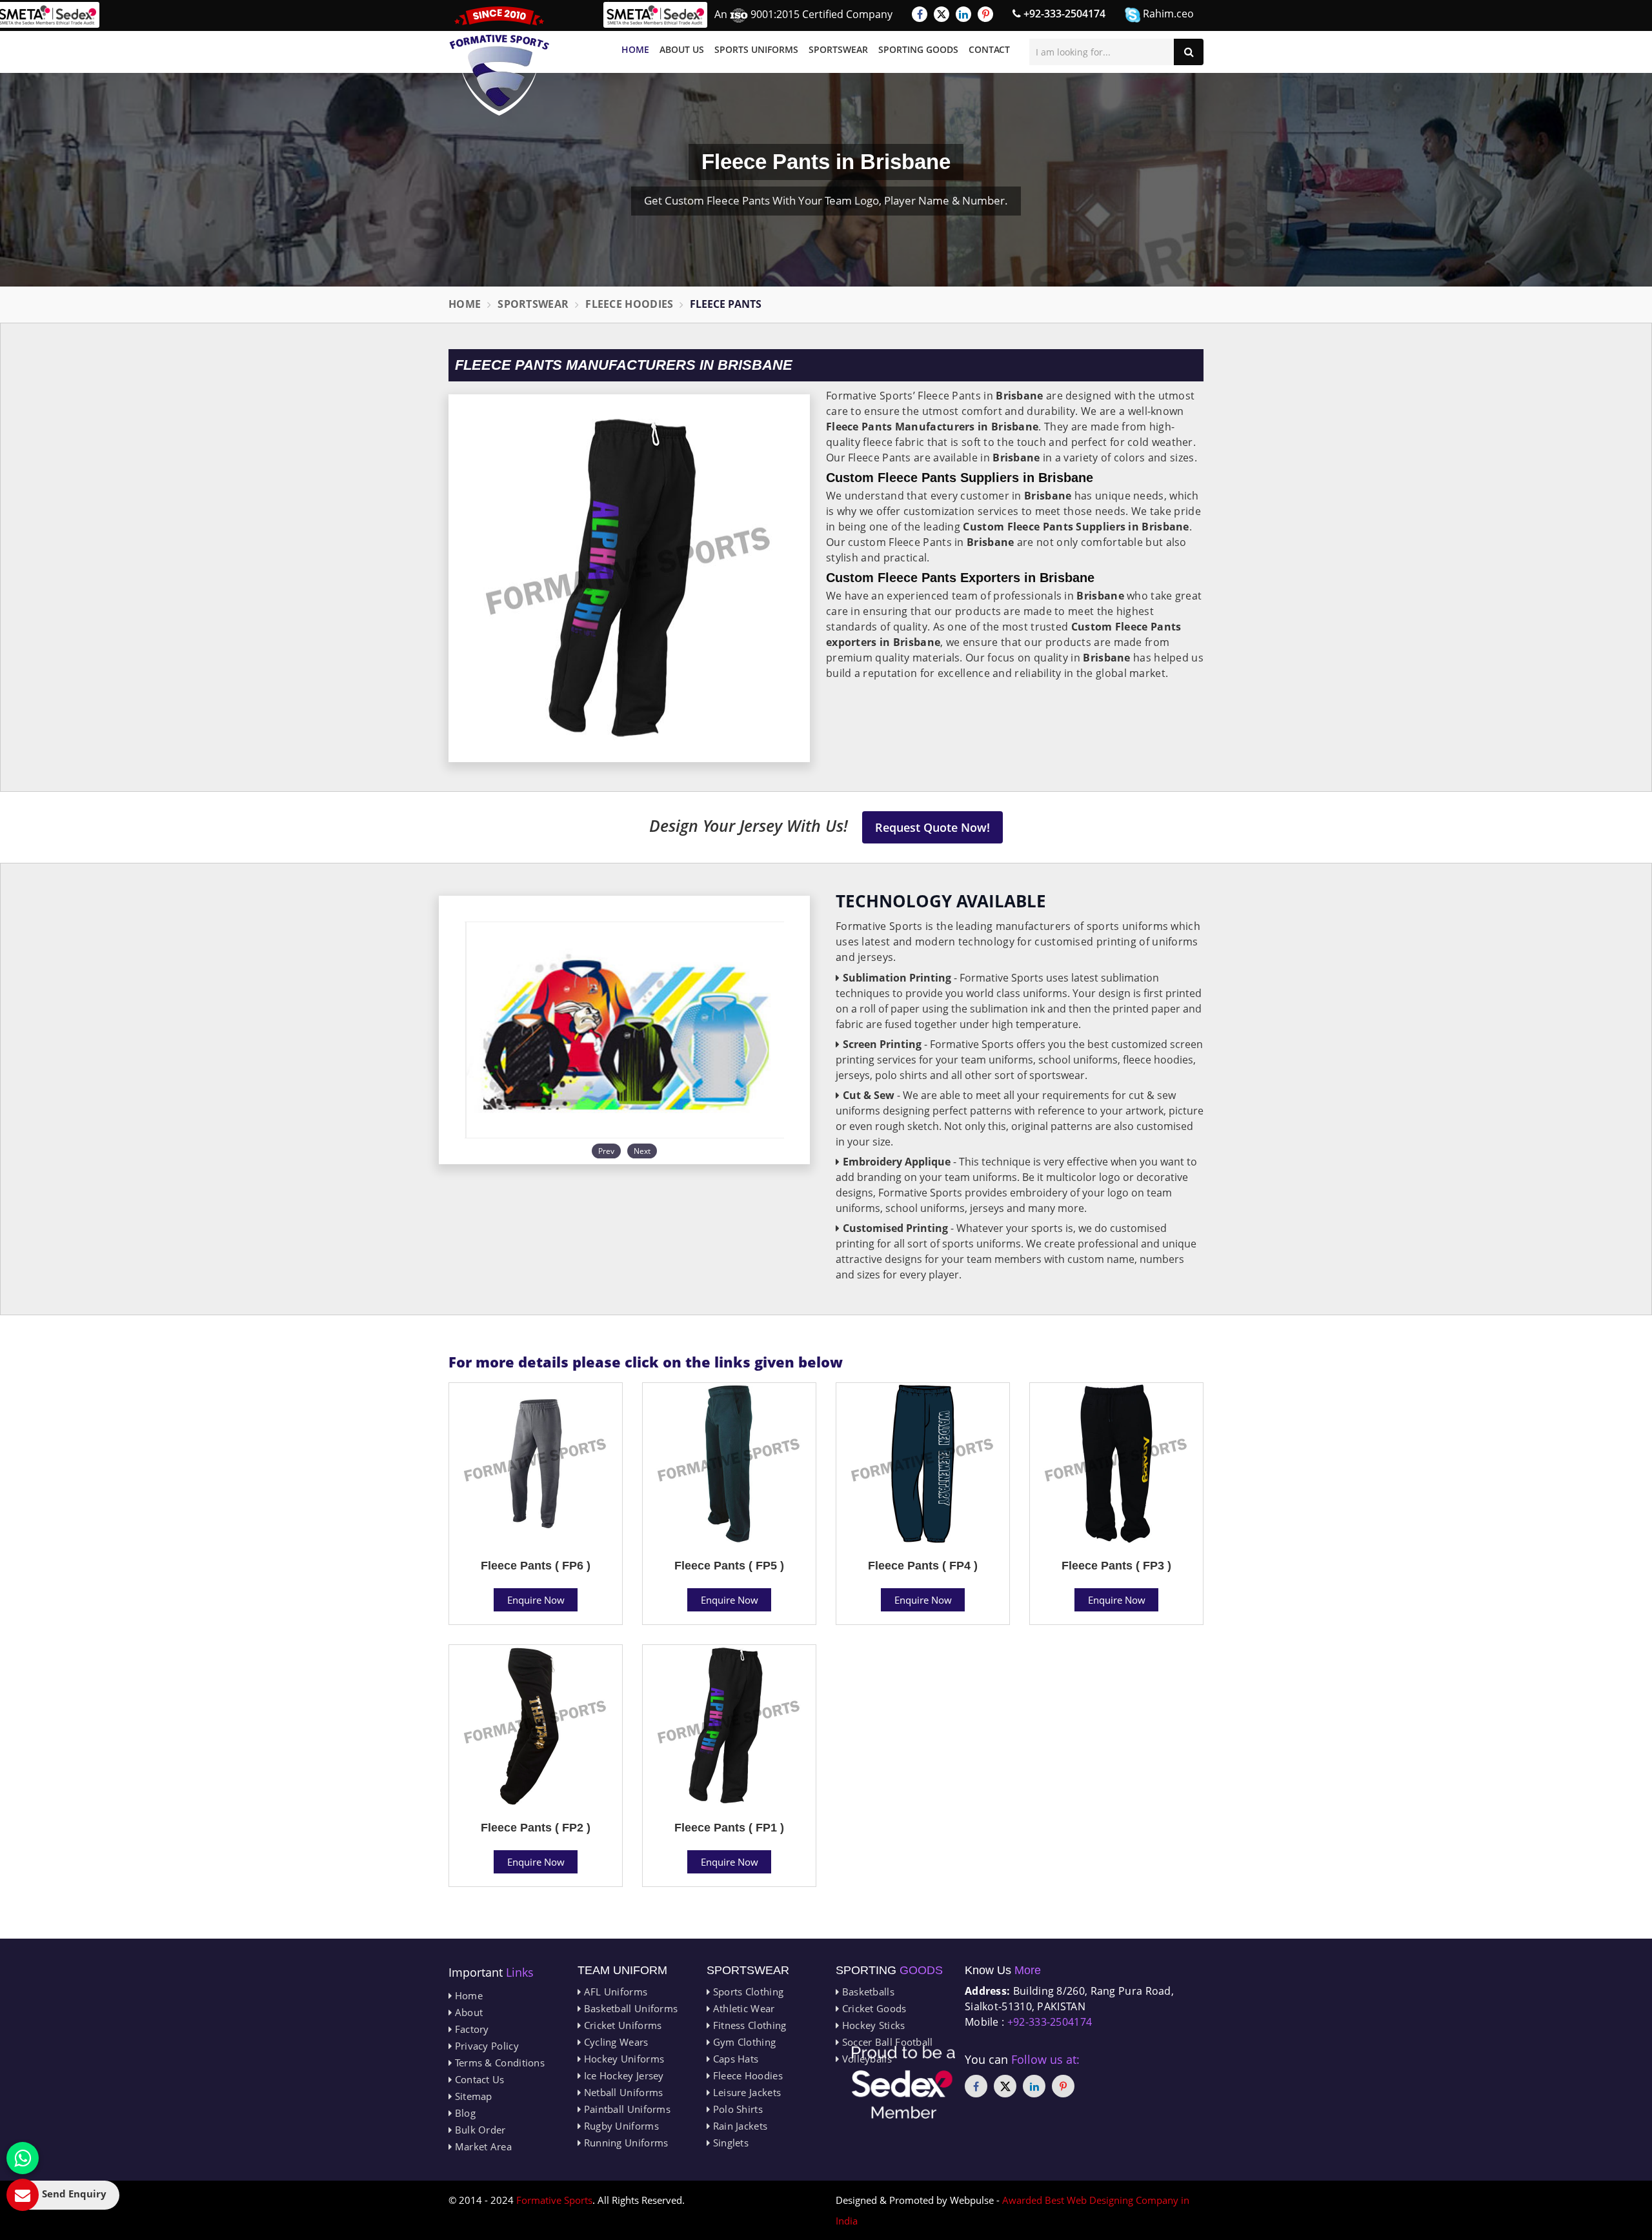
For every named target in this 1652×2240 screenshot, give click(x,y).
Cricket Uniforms (621, 2025)
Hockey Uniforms (622, 2059)
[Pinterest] (985, 14)
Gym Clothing (743, 2042)
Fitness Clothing (748, 2025)
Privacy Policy (485, 2046)
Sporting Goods (918, 49)
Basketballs (867, 1992)
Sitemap (472, 2096)
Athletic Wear (742, 2008)
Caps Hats (734, 2059)
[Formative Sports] (499, 61)
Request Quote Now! (932, 827)
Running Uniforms (624, 2143)
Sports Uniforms (756, 49)
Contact (989, 49)
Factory (470, 2029)
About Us (682, 49)
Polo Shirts (736, 2109)
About (467, 2012)
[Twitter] (942, 14)
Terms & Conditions (498, 2063)
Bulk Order (478, 2130)
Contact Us (478, 2079)
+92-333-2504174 (1063, 14)
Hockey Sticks (872, 2025)
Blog (464, 2113)
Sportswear (838, 49)
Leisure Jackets (745, 2092)
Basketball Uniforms (629, 2008)
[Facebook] (920, 14)
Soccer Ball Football (886, 2042)
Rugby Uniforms (620, 2126)
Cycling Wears (614, 2042)
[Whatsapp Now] (23, 2158)
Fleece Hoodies (629, 304)
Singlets (729, 2143)
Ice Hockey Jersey (622, 2075)
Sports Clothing (747, 1992)
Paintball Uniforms (626, 2109)
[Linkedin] (963, 14)
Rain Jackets (739, 2126)
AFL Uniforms (614, 1992)
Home (635, 49)
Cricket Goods (872, 2008)
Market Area (482, 2146)
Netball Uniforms (622, 2092)
